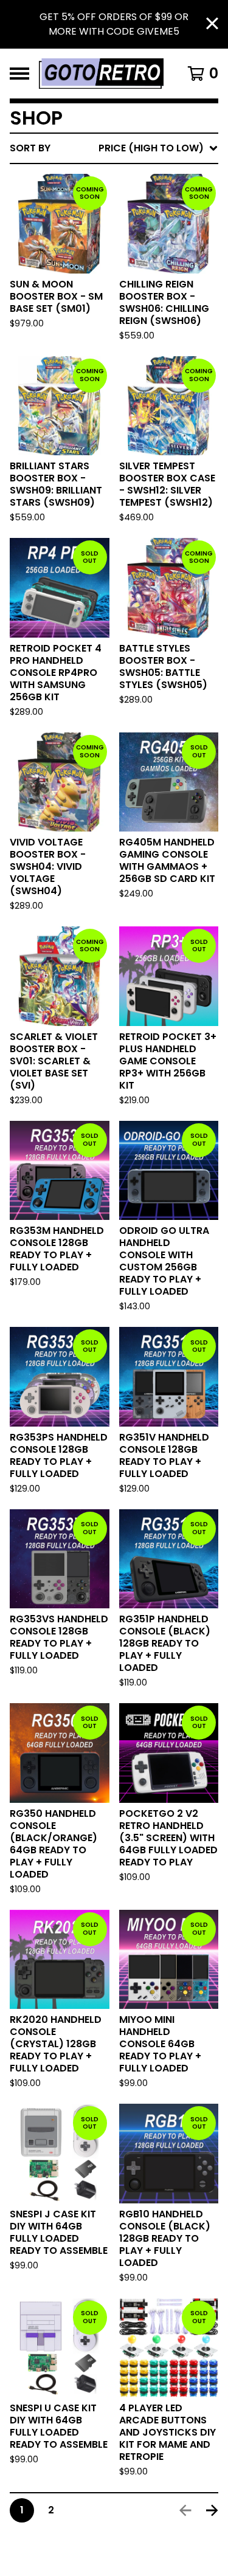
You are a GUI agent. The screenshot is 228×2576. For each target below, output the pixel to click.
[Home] (102, 74)
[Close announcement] (212, 25)
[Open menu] (19, 74)
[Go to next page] (212, 2510)
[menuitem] (114, 148)
